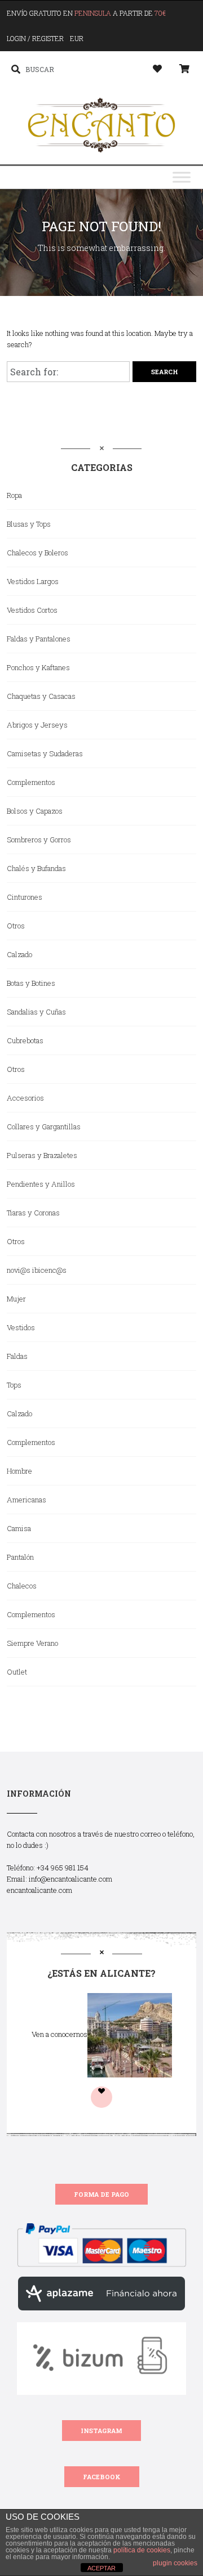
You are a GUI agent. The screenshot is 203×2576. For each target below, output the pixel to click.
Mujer (16, 1299)
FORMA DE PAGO (101, 2194)
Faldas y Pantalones (39, 639)
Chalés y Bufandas (36, 868)
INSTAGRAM (101, 2431)
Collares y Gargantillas (44, 1127)
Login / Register (35, 38)
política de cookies (142, 2550)
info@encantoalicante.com (70, 1879)
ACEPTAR (101, 2568)
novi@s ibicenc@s (37, 1270)
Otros (16, 926)
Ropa (14, 495)
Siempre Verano (32, 1643)
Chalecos (22, 1586)
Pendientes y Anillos (41, 1184)
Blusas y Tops (29, 524)
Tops (14, 1385)
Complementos (31, 782)
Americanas (27, 1500)
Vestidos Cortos (32, 610)
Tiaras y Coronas (33, 1213)
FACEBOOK (102, 2477)
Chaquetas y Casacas (41, 696)
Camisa (19, 1528)
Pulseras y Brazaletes (42, 1155)
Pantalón (20, 1557)
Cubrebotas (25, 1040)
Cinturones (25, 897)
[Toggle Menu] (182, 178)
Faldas (17, 1356)
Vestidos (21, 1327)
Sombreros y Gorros (39, 840)
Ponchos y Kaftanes (38, 667)
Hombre (19, 1471)
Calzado (19, 954)
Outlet (17, 1672)
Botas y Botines (31, 983)
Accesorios (25, 1098)
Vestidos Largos (33, 581)
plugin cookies (175, 2563)
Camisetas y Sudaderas (45, 753)
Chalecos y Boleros (37, 553)
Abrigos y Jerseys (37, 725)
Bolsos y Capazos (35, 811)
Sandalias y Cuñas (36, 1012)
